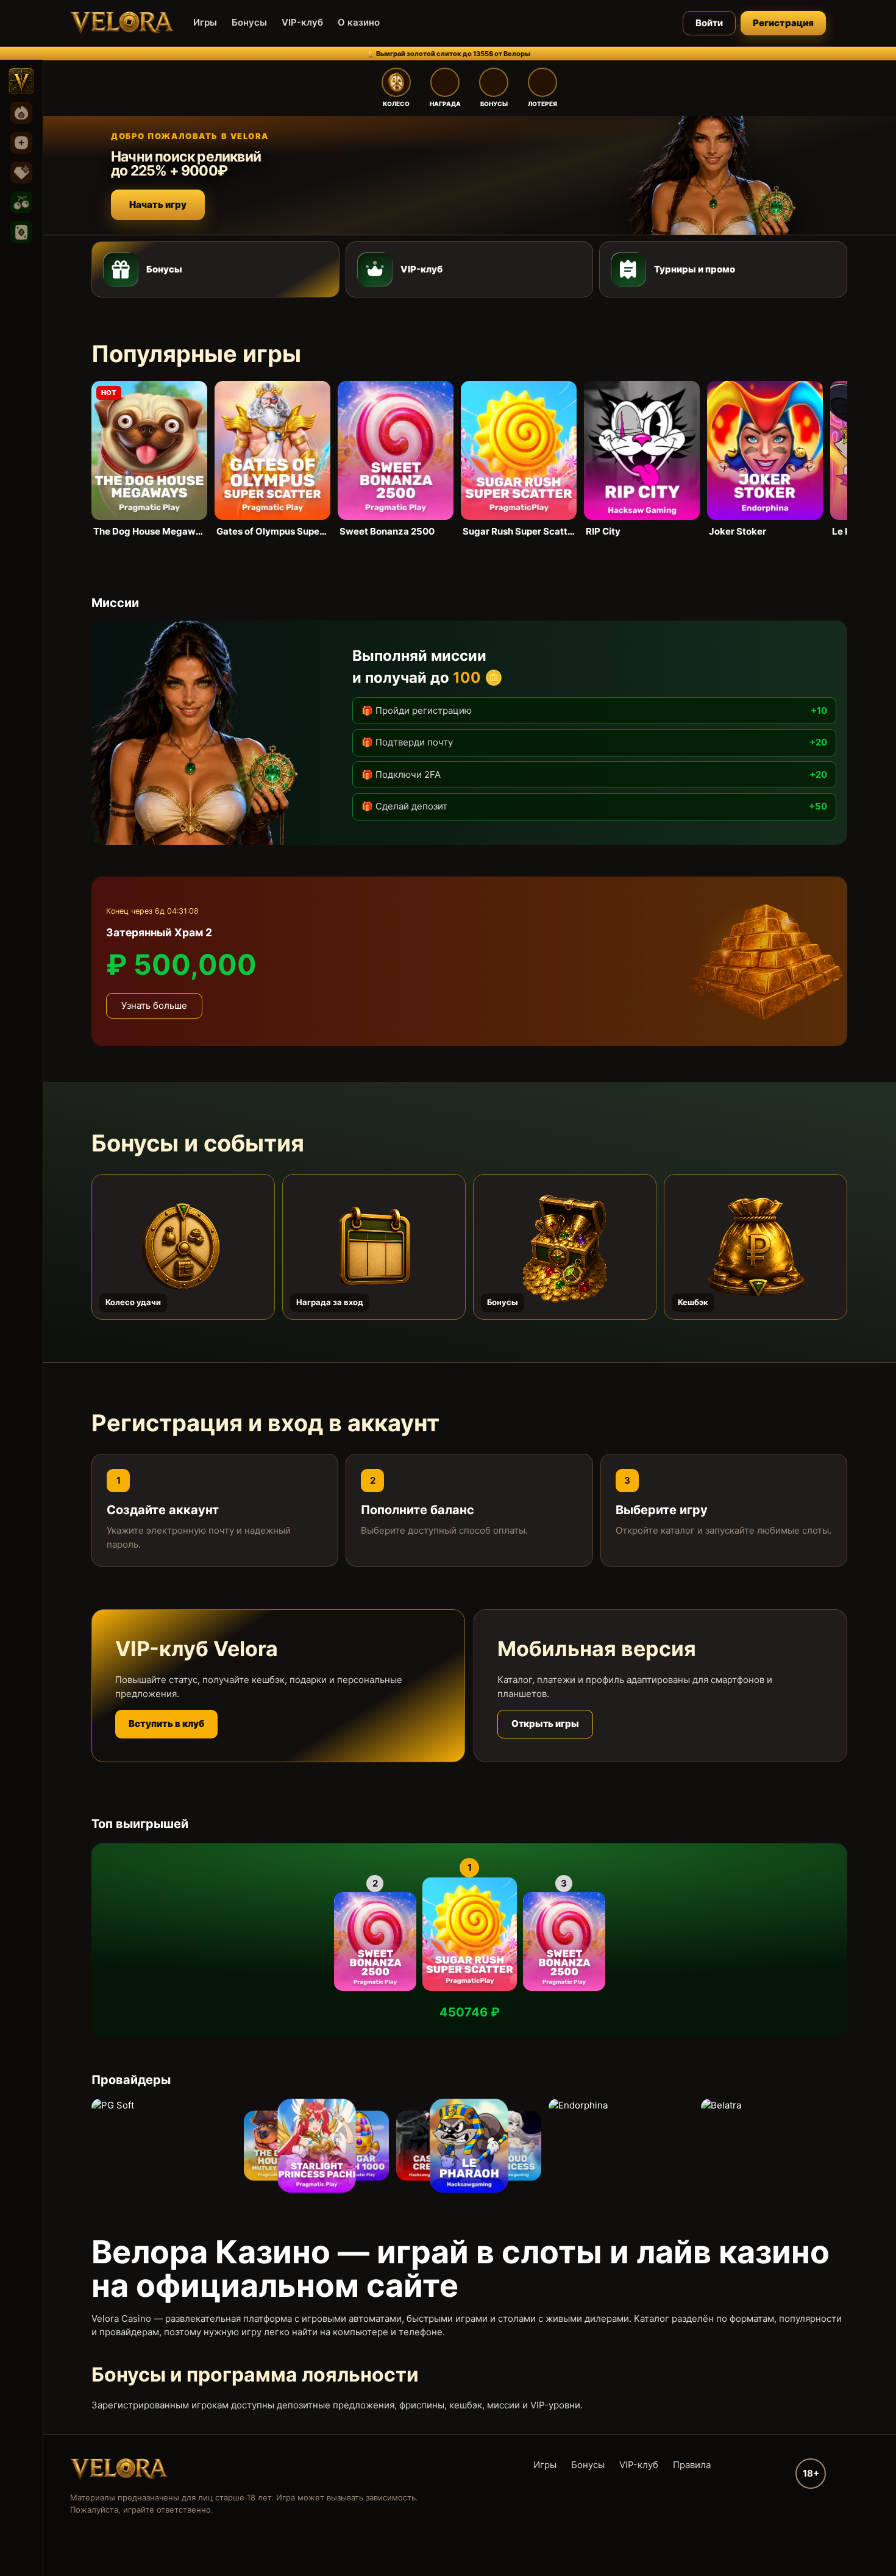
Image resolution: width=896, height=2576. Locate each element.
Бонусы (249, 22)
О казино (359, 22)
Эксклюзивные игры (21, 173)
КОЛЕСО (396, 104)
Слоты (21, 202)
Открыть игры (545, 1724)
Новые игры (21, 143)
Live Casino (21, 232)
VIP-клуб (302, 22)
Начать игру (158, 205)
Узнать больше (154, 1005)
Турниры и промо (695, 269)
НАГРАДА (445, 104)
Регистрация (783, 23)
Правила (692, 2465)
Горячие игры (21, 113)
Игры (205, 22)
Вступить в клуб (166, 1724)
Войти (709, 23)
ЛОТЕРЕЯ (542, 104)
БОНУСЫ (494, 104)
